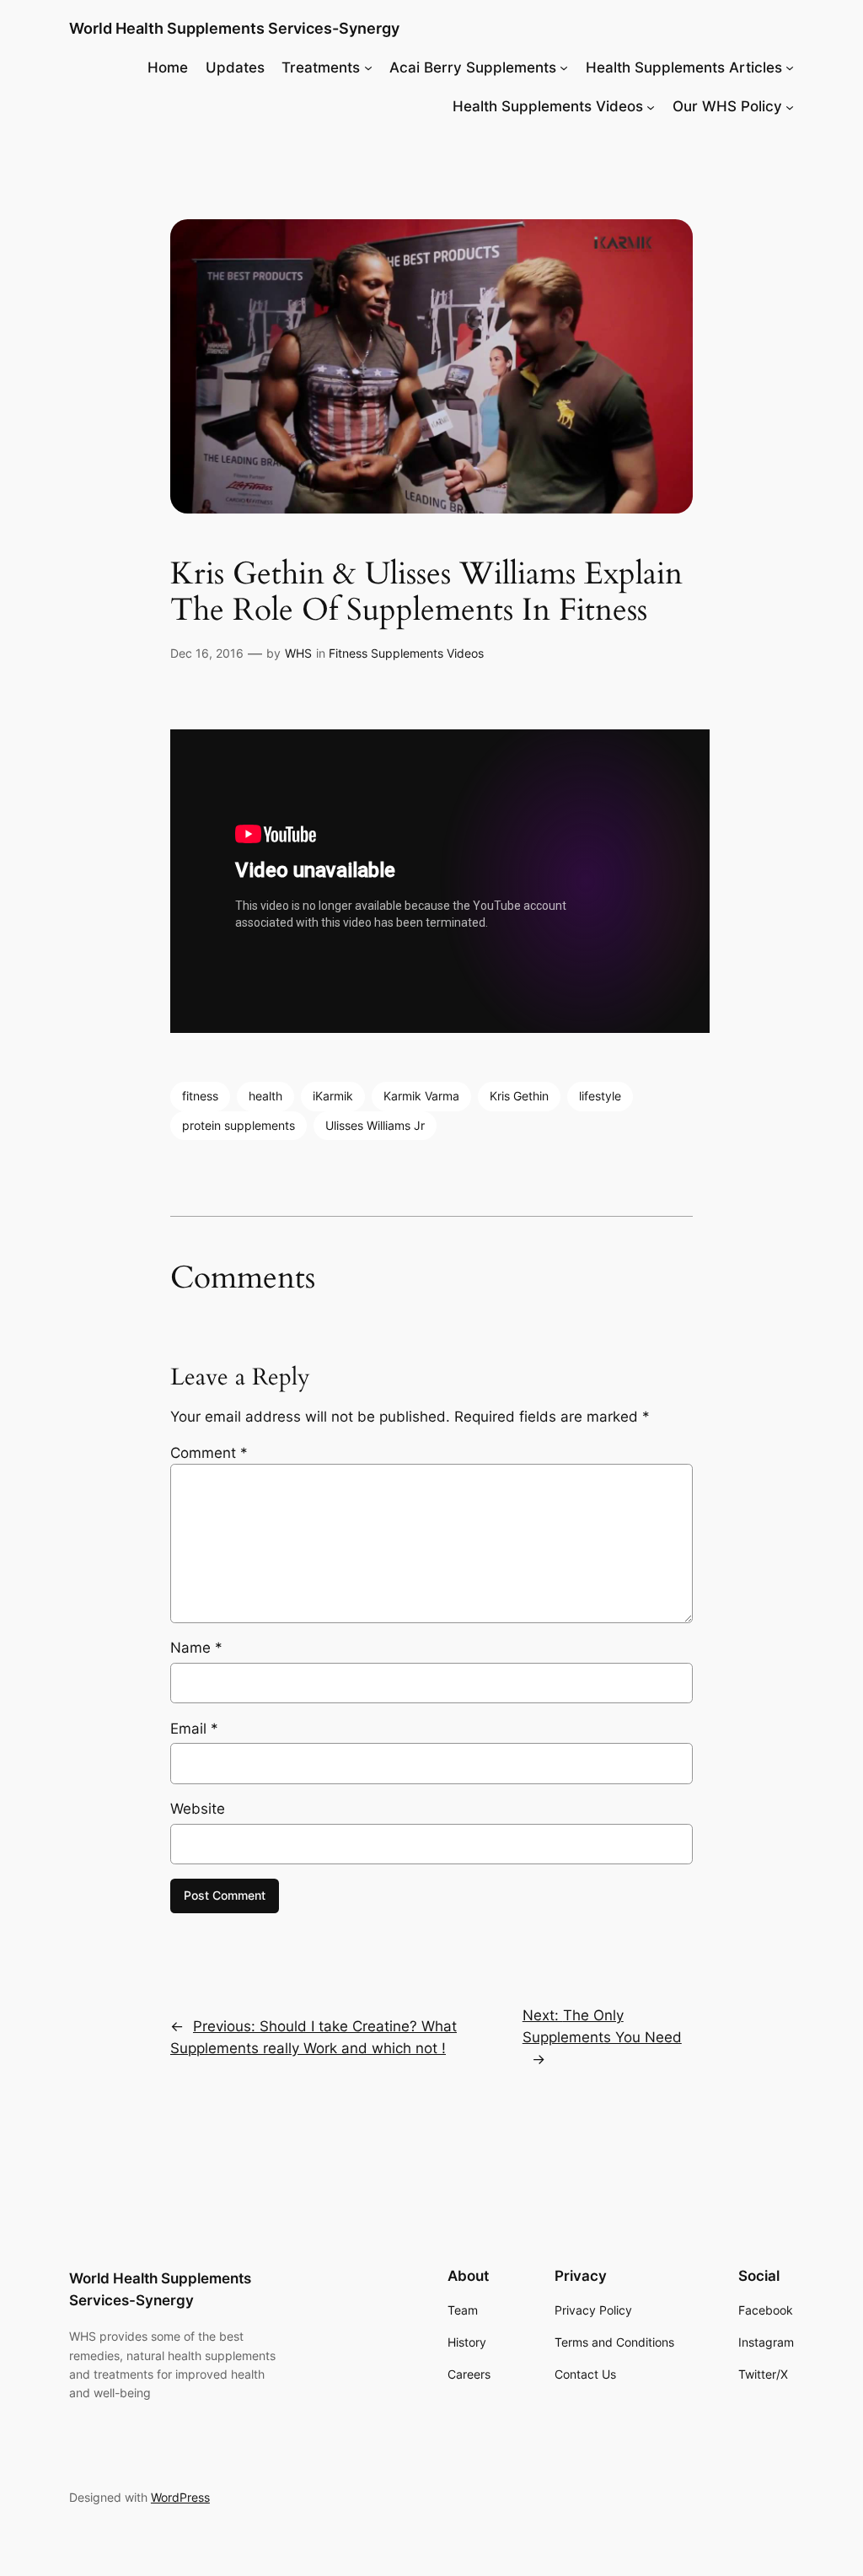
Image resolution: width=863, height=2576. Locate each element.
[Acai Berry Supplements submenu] (564, 67)
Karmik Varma (421, 1096)
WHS (298, 653)
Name (196, 1648)
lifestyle (600, 1096)
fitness (200, 1096)
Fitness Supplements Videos (406, 653)
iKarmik (333, 1096)
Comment (209, 1453)
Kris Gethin (519, 1096)
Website (198, 1809)
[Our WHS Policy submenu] (790, 106)
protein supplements (239, 1125)
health (265, 1096)
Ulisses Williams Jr (375, 1125)
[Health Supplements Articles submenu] (790, 67)
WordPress (180, 2497)
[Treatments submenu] (368, 67)
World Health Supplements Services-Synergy (234, 28)
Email (194, 1729)
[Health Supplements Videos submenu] (651, 106)
